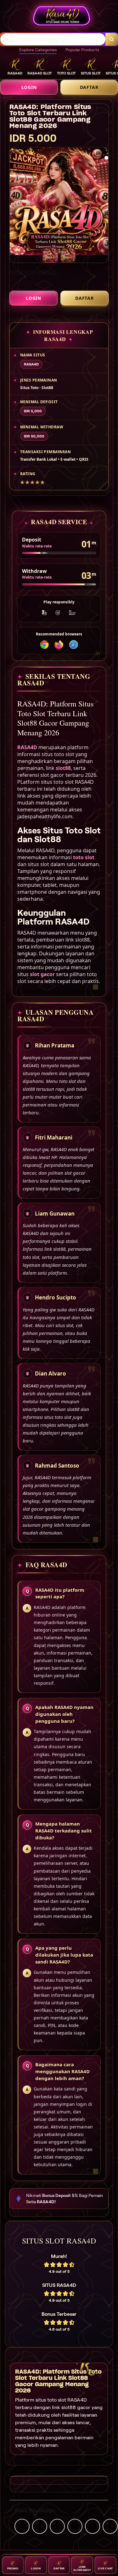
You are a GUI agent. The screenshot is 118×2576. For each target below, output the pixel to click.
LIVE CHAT (105, 2568)
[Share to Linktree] (57, 2526)
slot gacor (42, 974)
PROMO (13, 2568)
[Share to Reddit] (93, 2526)
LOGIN (29, 87)
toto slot (84, 857)
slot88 (63, 768)
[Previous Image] (10, 202)
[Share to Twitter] (22, 2526)
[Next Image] (108, 202)
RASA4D (27, 747)
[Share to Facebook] (40, 2526)
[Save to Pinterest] (75, 2526)
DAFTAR (89, 87)
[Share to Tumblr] (110, 2526)
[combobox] (53, 39)
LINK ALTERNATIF (82, 2568)
